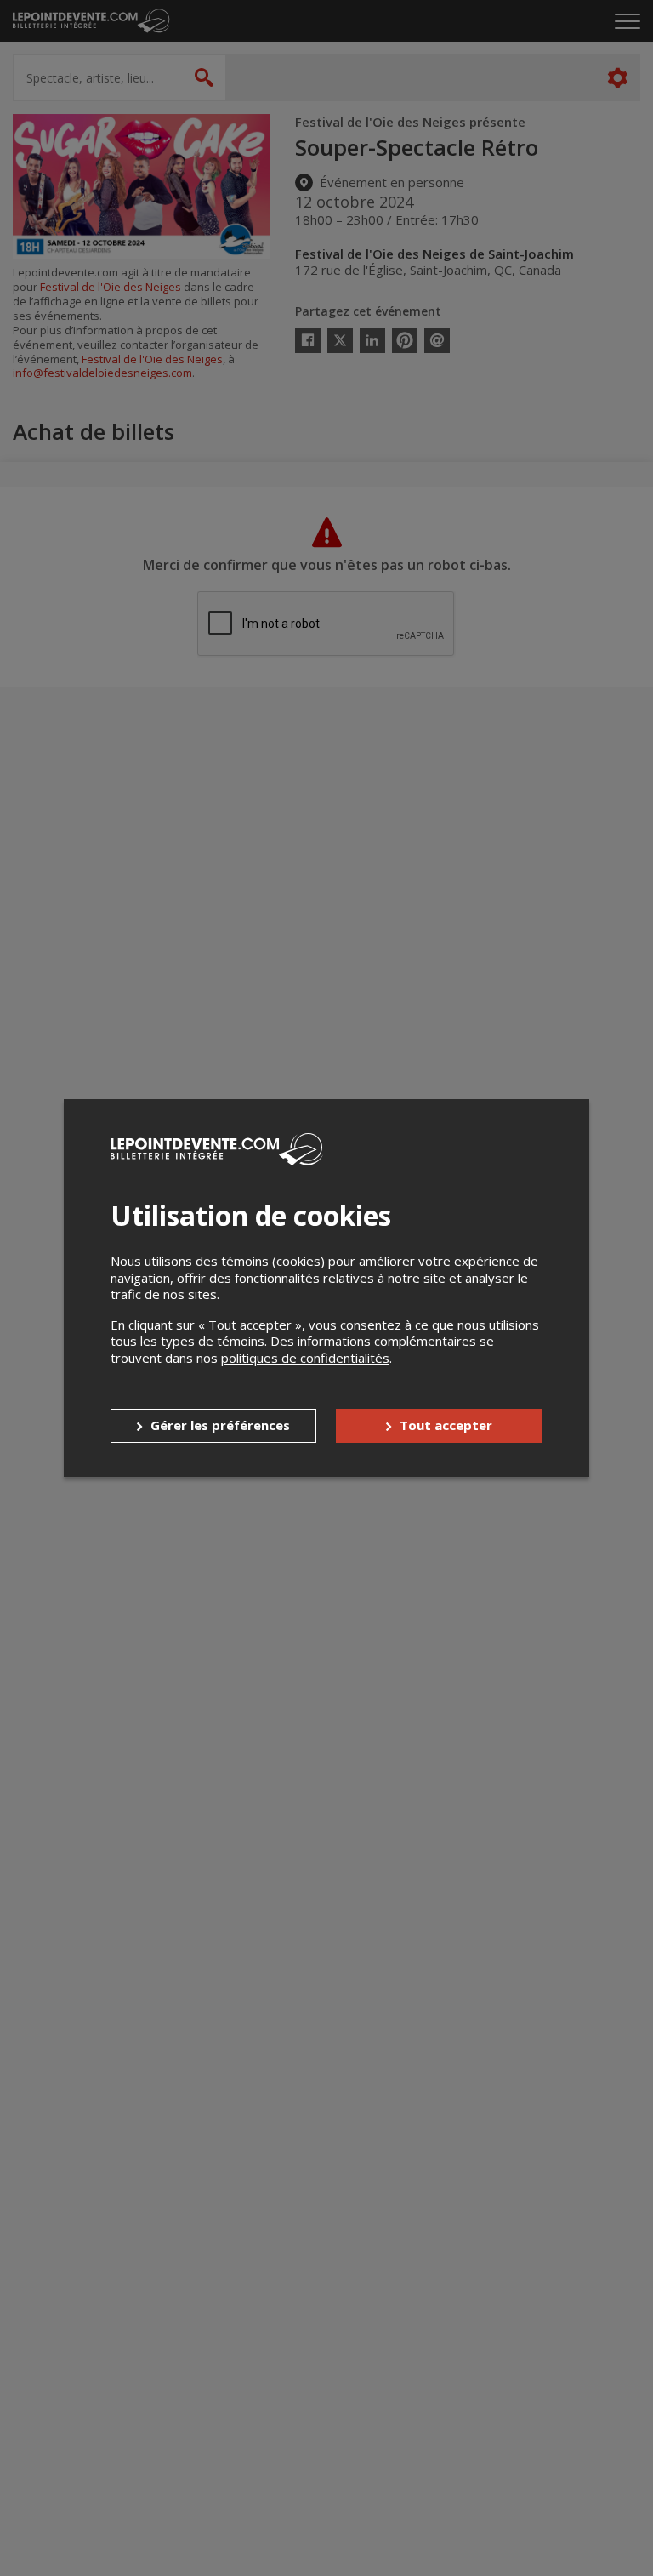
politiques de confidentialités (305, 1358)
